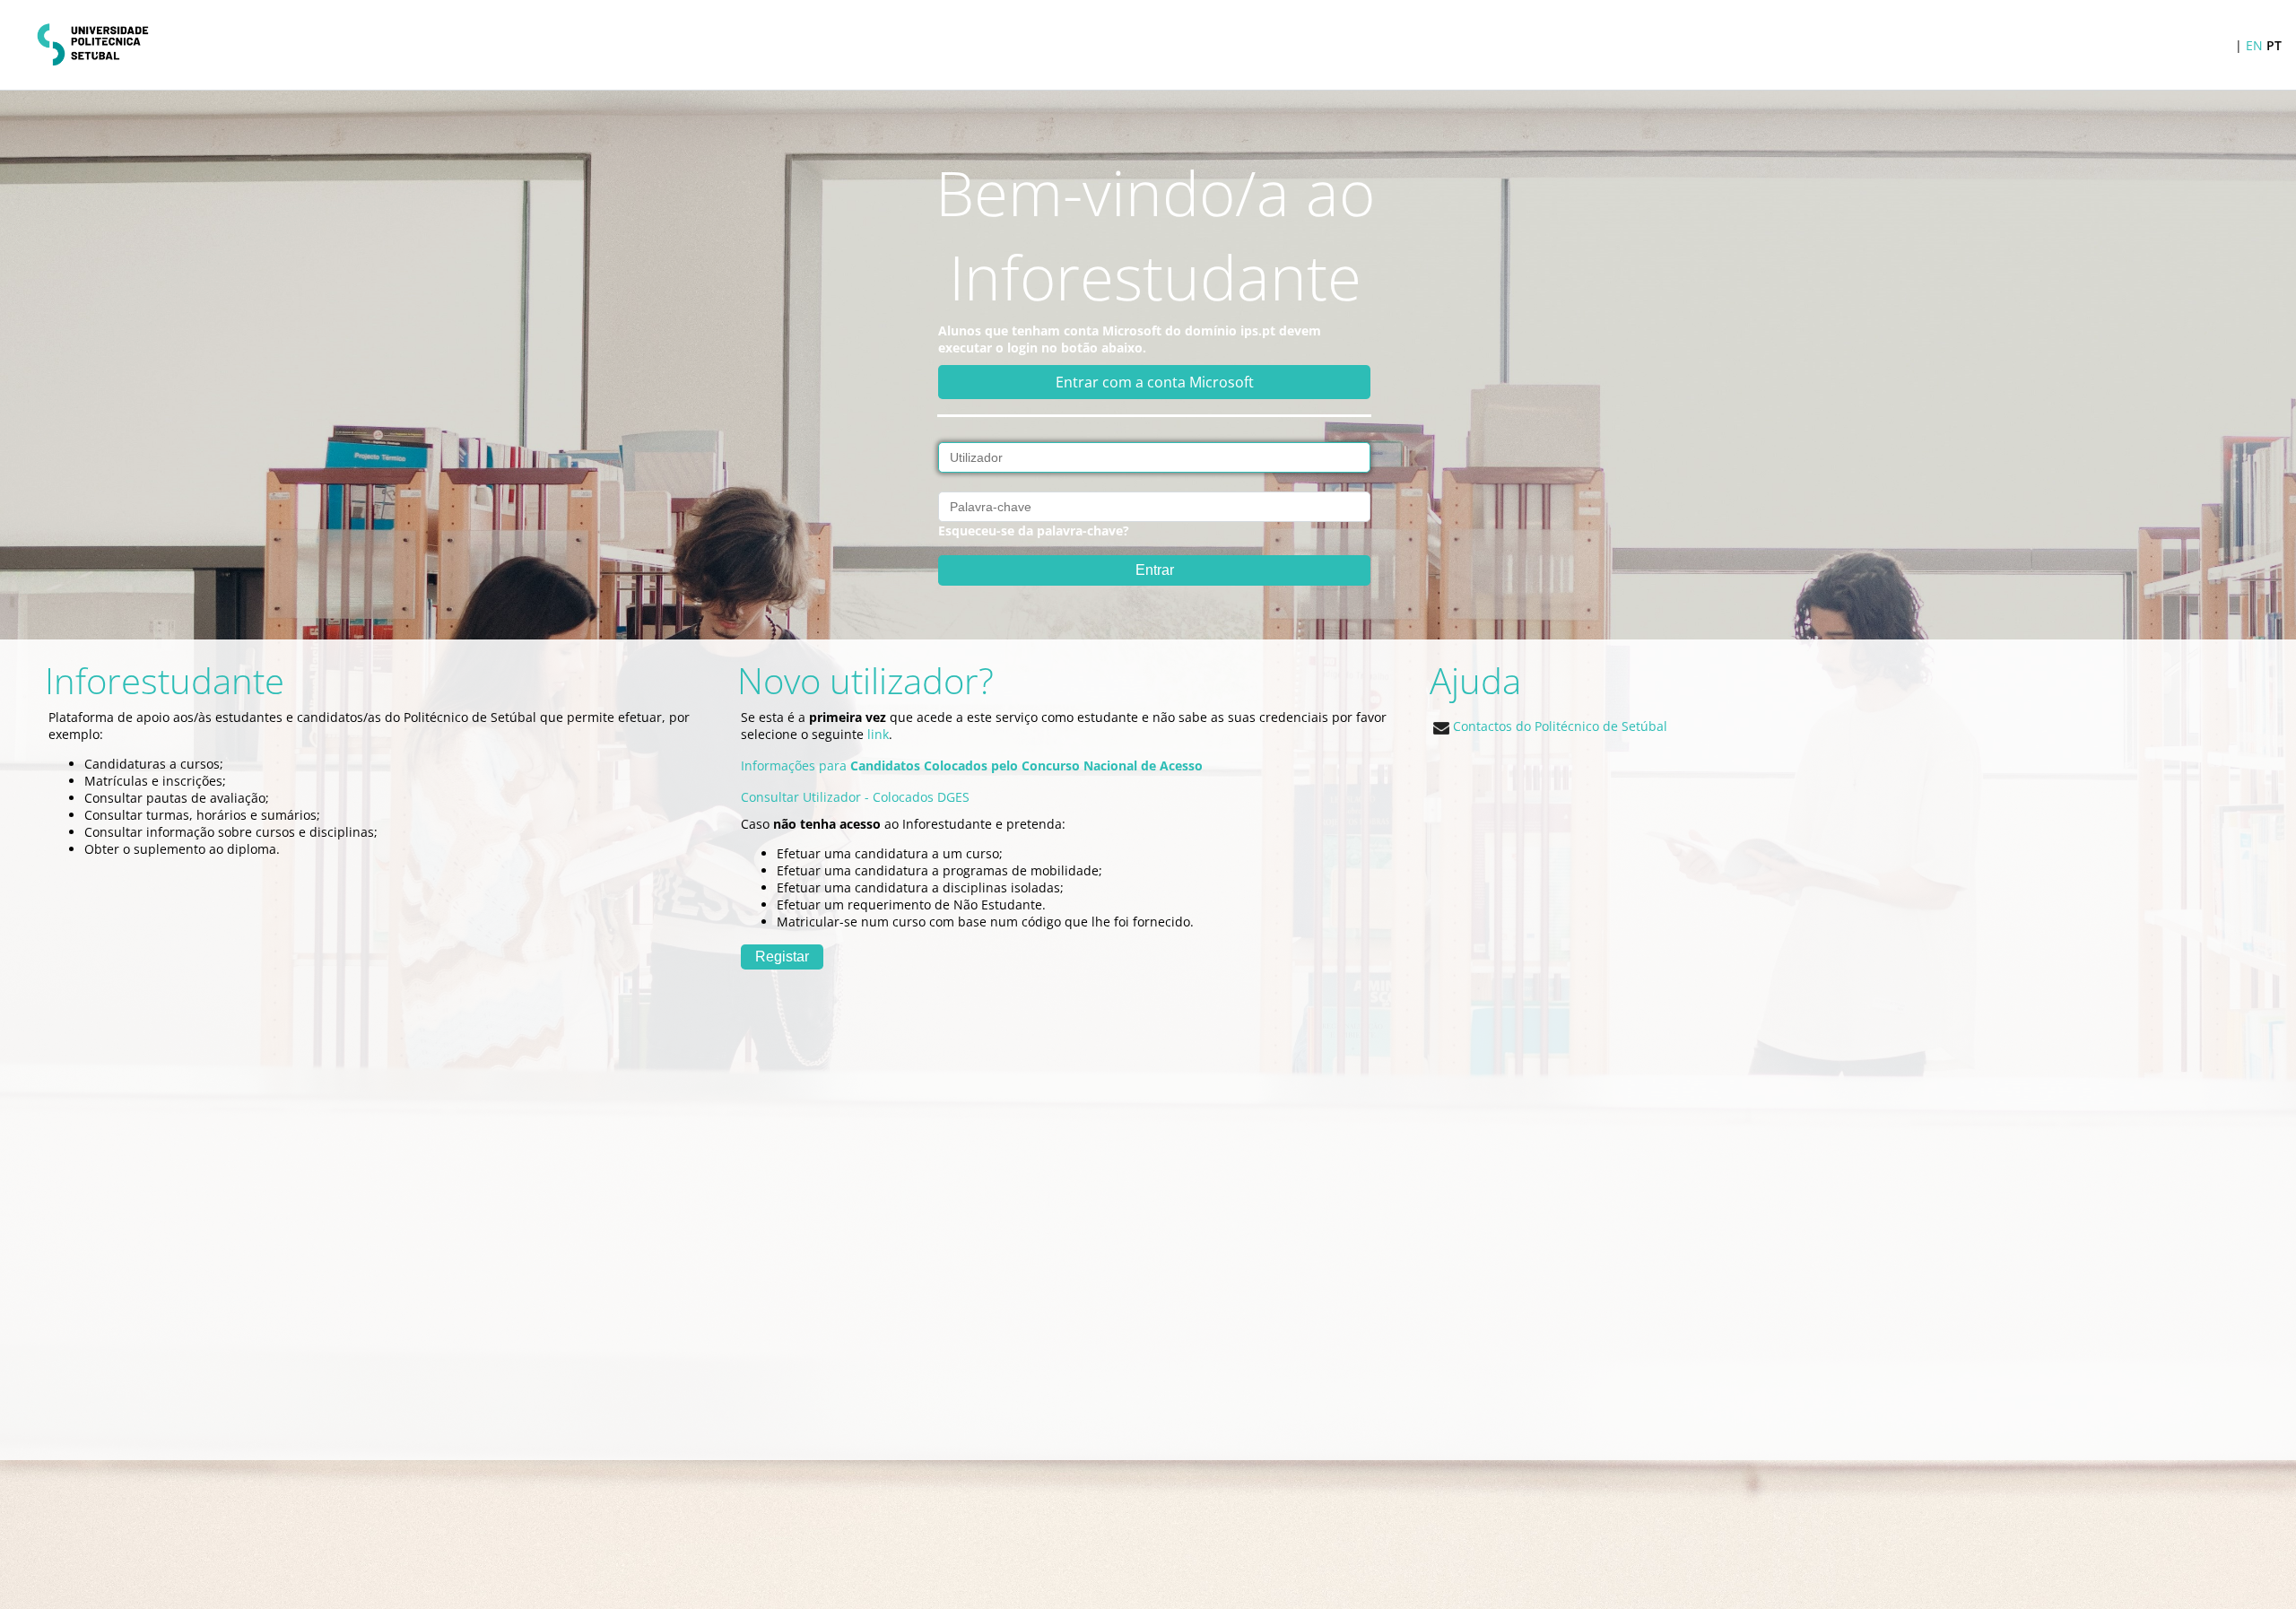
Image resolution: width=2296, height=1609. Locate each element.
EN (2254, 45)
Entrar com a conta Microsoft (1155, 382)
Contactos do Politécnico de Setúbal (1558, 726)
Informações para (972, 765)
